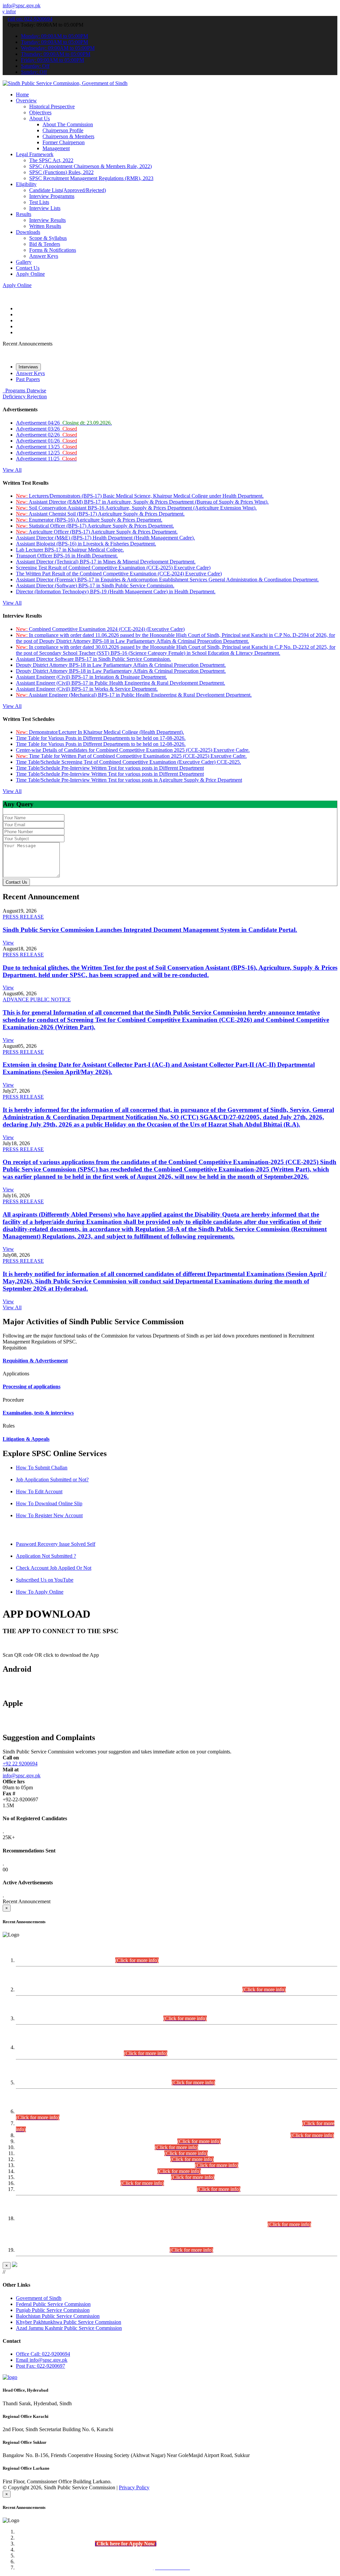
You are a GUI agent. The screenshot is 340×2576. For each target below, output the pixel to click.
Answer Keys (44, 256)
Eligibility (26, 184)
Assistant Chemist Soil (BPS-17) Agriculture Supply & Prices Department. (100, 514)
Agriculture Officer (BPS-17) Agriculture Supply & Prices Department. (97, 532)
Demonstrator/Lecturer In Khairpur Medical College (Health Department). (100, 732)
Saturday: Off (35, 66)
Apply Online (30, 274)
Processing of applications (32, 1387)
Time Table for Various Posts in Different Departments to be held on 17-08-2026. (101, 738)
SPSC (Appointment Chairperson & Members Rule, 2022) (90, 166)
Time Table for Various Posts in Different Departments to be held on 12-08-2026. (101, 744)
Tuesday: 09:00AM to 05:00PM (54, 42)
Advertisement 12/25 (46, 453)
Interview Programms (52, 196)
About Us (40, 118)
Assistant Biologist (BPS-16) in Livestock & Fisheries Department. (86, 544)
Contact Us (28, 268)
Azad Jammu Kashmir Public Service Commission (69, 2328)
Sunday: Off (34, 72)
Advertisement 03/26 (46, 429)
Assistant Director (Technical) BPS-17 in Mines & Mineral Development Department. (106, 562)
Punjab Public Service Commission (53, 2310)
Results (24, 214)
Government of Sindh (39, 2298)
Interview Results (47, 220)
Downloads (28, 232)
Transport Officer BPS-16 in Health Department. (67, 556)
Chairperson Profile (63, 130)
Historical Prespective (52, 106)
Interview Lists (45, 208)
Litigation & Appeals (26, 1439)
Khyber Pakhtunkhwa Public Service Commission (69, 2322)
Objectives (40, 112)
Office (43, 2354)
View (8, 943)
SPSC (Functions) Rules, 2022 (61, 172)
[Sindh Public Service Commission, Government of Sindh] (65, 83)
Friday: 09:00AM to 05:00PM (52, 60)
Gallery (24, 262)
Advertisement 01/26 (46, 441)
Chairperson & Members (68, 136)
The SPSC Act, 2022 (51, 160)
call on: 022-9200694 (30, 19)
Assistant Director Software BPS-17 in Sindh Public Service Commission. (93, 659)
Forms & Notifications (53, 250)
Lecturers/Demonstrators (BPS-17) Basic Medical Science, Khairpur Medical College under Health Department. (140, 496)
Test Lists (39, 202)
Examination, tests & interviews (38, 1413)
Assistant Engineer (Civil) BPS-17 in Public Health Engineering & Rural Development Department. (121, 683)
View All (12, 470)
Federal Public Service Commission (53, 2304)
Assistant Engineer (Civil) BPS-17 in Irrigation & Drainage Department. (91, 677)
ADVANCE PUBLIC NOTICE (37, 999)
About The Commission (68, 124)
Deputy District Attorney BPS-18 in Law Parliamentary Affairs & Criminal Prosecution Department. (121, 665)
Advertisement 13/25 (46, 447)
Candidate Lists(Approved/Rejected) (68, 190)
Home (22, 95)
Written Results (45, 226)
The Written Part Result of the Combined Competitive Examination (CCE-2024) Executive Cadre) (119, 574)
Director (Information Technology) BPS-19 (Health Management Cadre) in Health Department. (116, 592)
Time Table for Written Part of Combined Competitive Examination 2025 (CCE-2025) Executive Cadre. (131, 756)
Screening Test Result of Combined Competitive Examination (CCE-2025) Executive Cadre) (113, 568)
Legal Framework (35, 154)
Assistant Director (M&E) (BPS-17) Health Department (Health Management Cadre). (105, 538)
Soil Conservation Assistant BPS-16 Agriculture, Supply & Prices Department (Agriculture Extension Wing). (136, 508)
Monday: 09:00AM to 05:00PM (54, 36)
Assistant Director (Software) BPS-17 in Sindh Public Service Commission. (95, 586)
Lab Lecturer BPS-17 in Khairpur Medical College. (70, 550)
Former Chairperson (64, 142)
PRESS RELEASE (23, 917)
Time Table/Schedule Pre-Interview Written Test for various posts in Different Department (110, 768)
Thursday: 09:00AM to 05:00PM (56, 54)
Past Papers (28, 379)
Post (41, 2366)
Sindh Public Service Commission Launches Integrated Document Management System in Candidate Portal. (150, 930)
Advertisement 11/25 (46, 459)
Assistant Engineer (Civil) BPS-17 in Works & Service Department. (87, 689)
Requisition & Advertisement (35, 1361)
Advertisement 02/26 (46, 435)
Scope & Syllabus (48, 238)
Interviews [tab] (28, 367)
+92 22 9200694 (20, 1764)
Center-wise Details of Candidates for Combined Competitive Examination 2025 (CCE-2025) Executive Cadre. (133, 750)
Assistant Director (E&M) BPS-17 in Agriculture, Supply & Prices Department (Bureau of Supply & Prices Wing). (142, 502)
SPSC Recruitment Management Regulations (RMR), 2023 (91, 178)
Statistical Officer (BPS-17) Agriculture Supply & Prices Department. (95, 526)
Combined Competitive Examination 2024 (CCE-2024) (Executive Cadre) (100, 629)
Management (56, 148)
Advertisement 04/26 (64, 423)
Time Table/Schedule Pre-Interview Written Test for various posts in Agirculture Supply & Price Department (129, 780)
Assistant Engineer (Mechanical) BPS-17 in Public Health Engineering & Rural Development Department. (134, 695)
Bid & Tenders (45, 244)
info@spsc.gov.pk (22, 5)
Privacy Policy (134, 2487)
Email (42, 2360)
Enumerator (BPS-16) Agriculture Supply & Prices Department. (89, 520)
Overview (26, 100)
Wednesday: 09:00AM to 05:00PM (58, 48)
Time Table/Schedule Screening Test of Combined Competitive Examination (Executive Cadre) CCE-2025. (128, 762)
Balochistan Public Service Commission (58, 2316)
